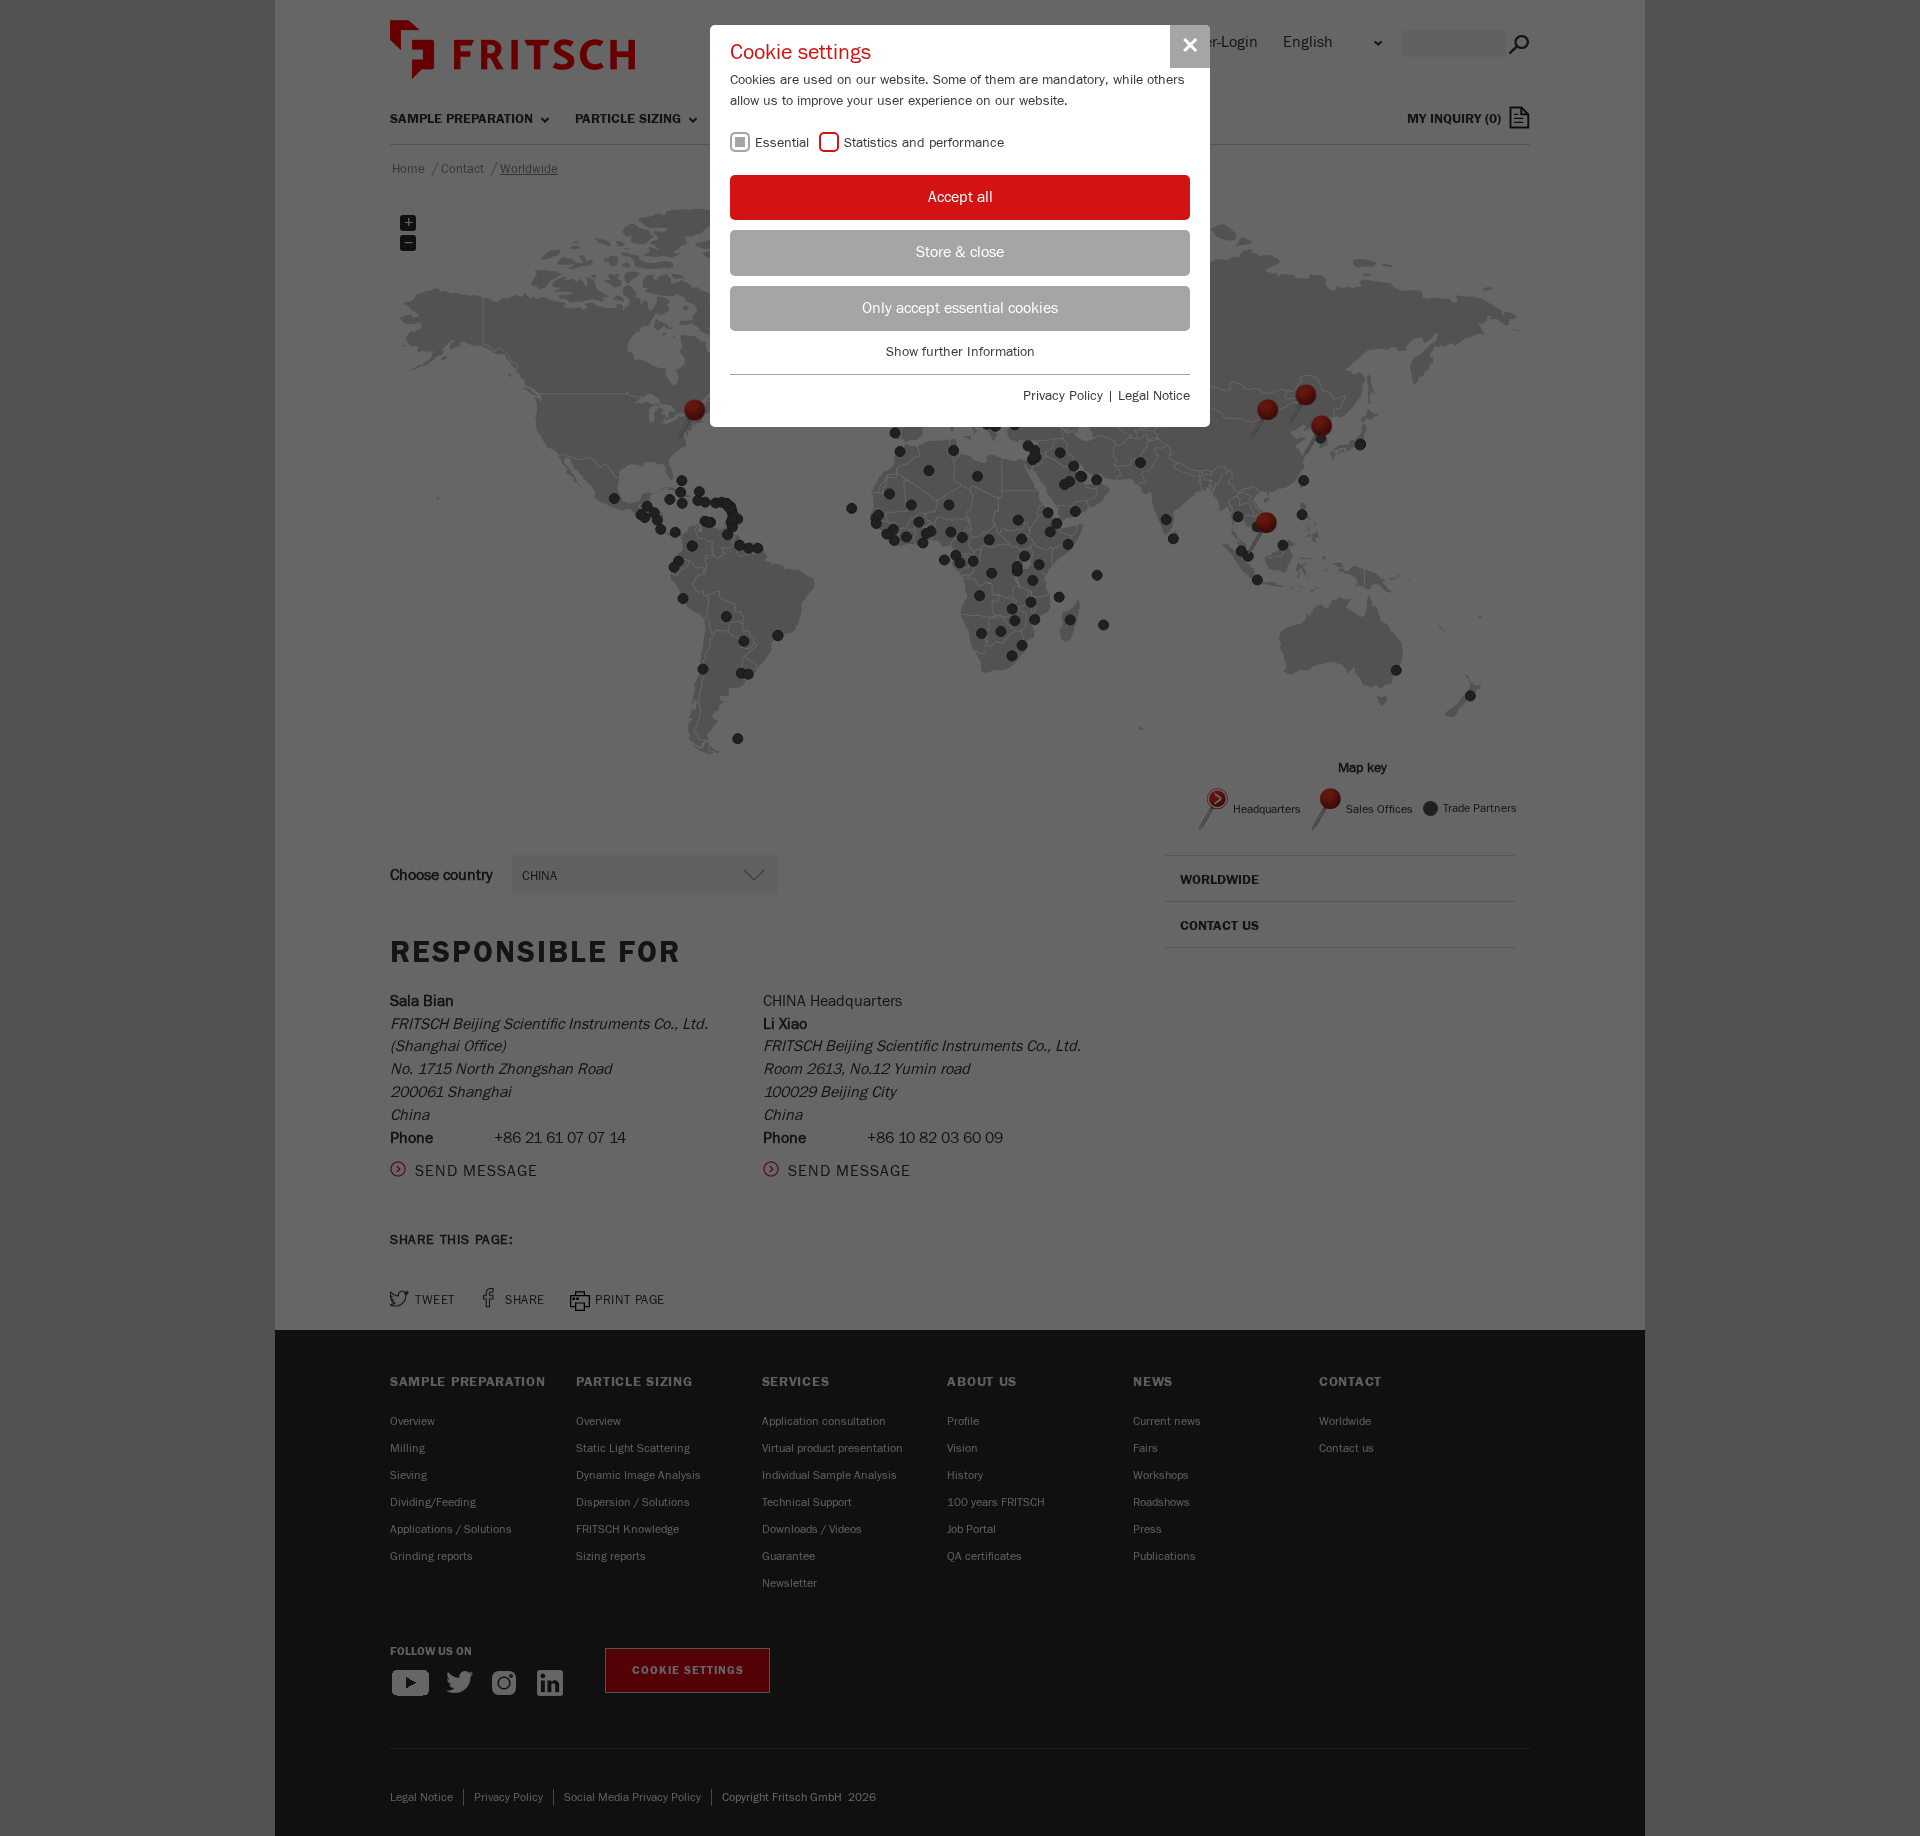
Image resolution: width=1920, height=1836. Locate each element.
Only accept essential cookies (960, 308)
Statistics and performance (924, 143)
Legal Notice (1154, 396)
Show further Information (960, 352)
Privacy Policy (1063, 396)
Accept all (960, 197)
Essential (782, 143)
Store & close (960, 252)
